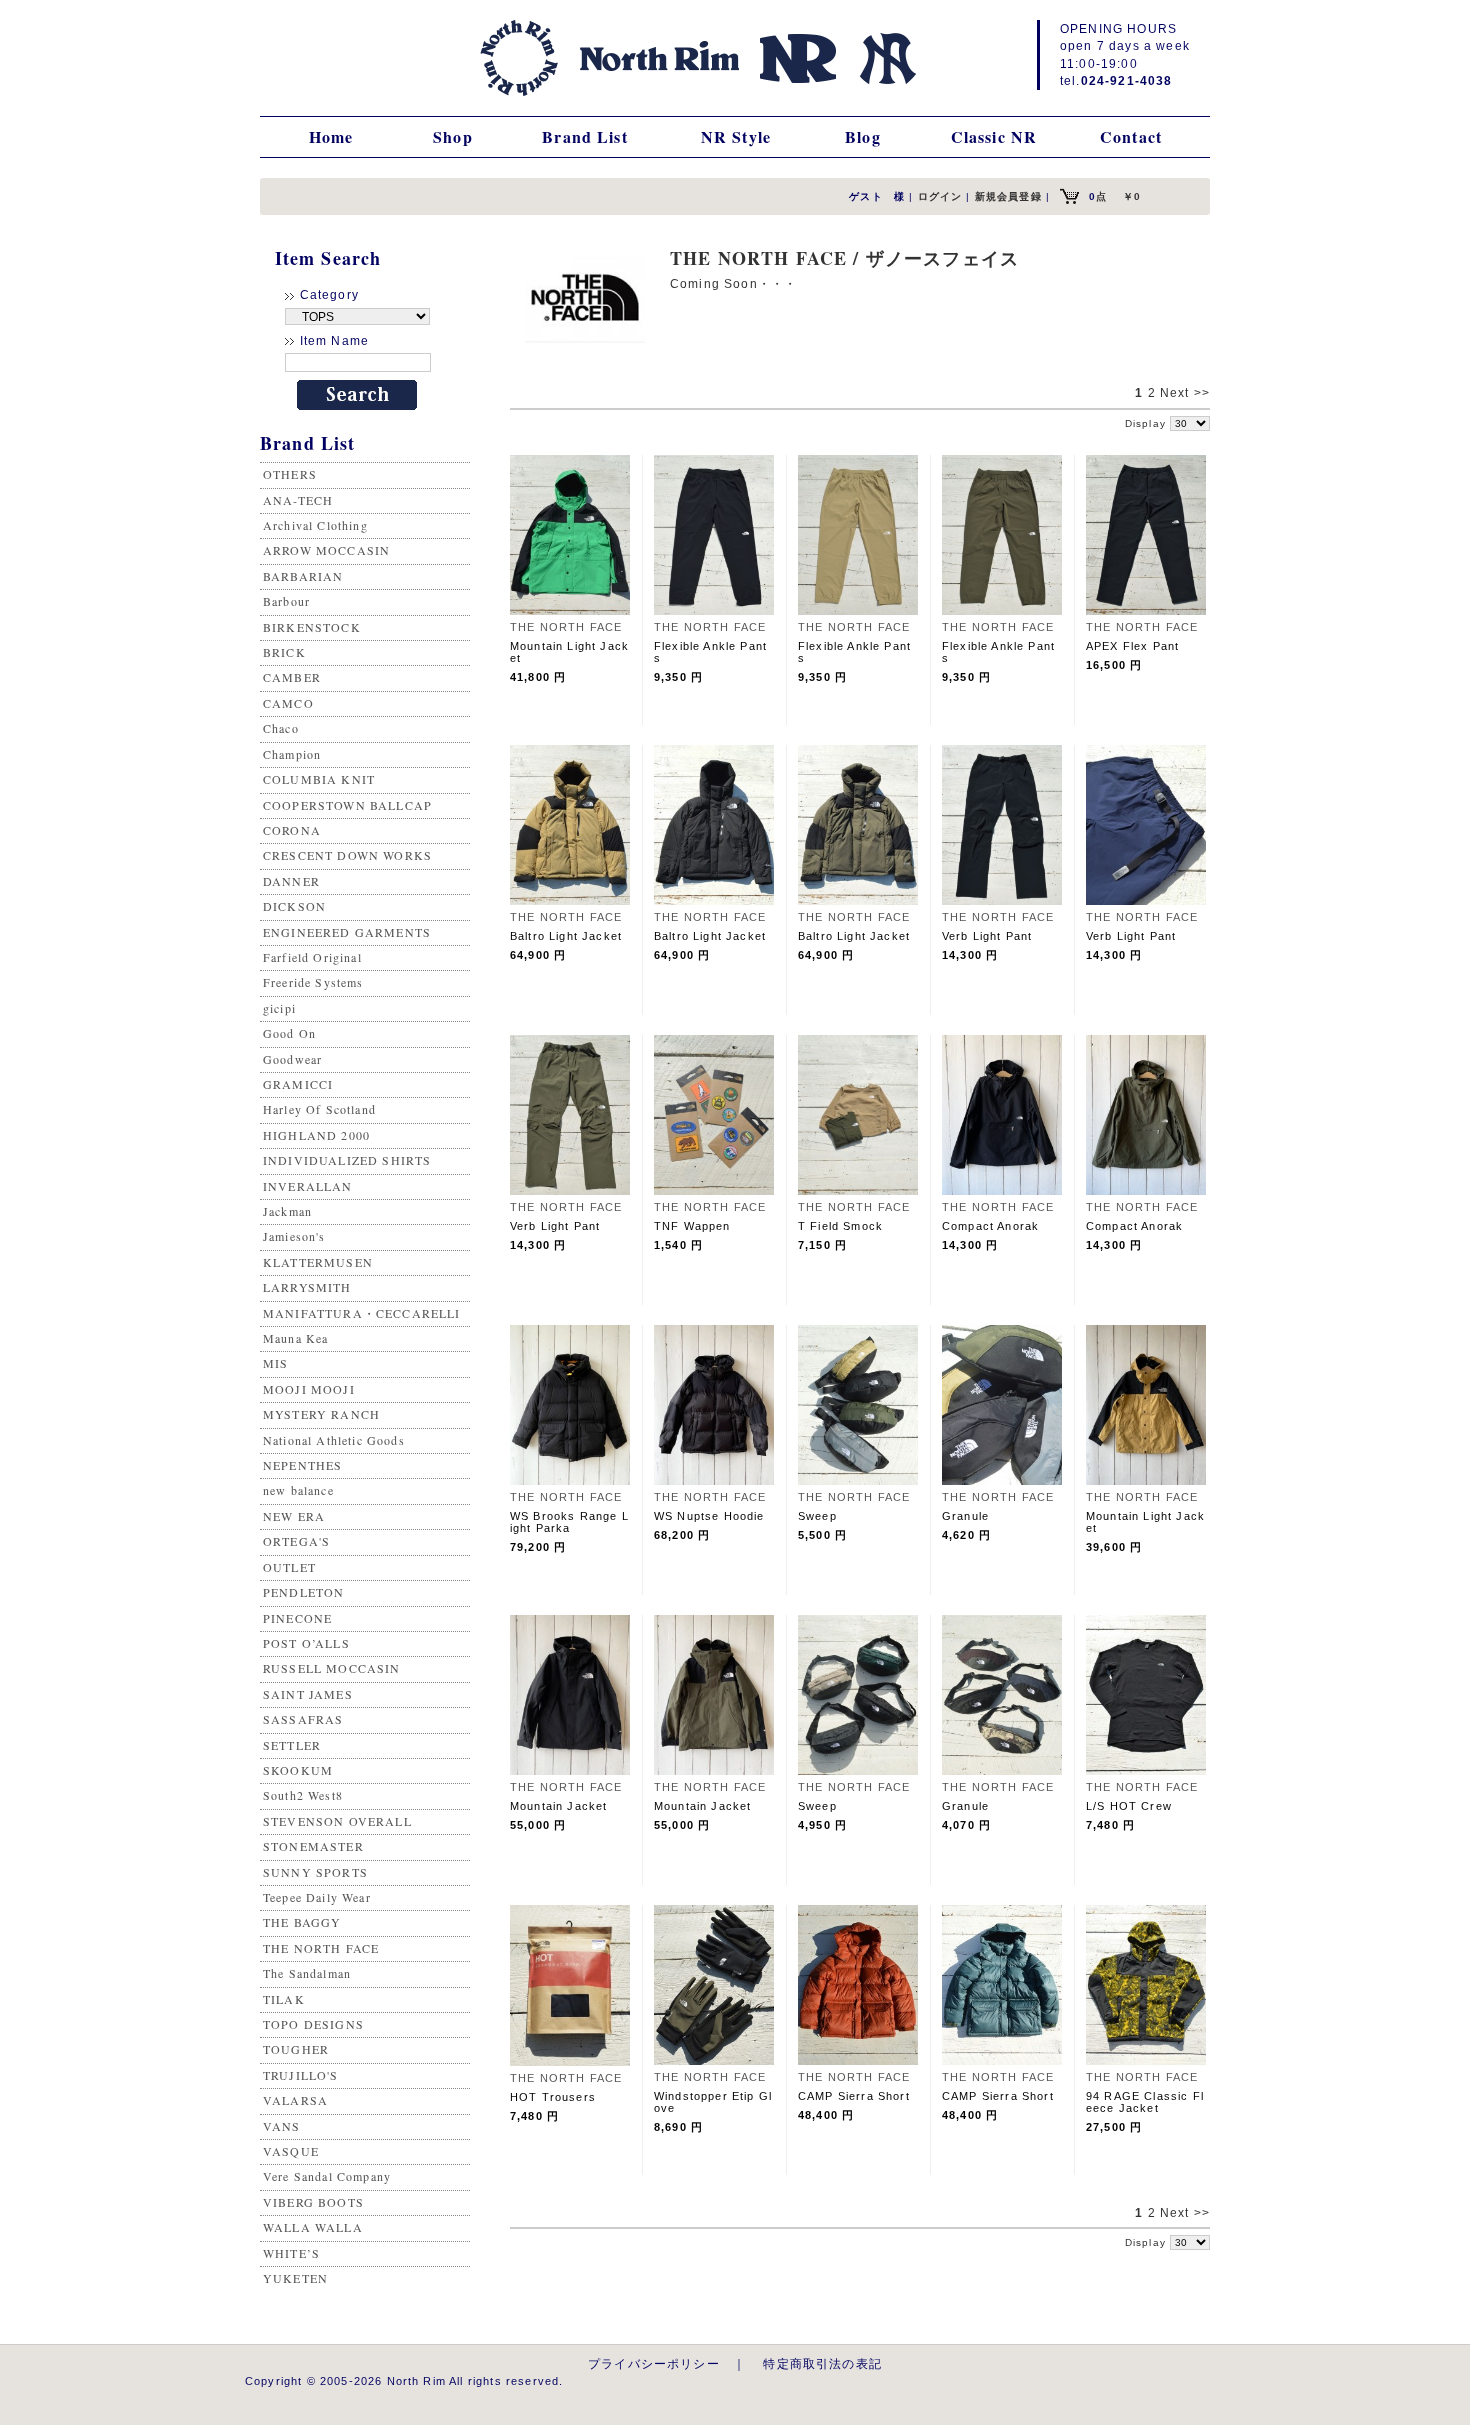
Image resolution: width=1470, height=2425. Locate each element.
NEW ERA (294, 1516)
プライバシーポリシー (654, 2363)
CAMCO (288, 703)
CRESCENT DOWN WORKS (347, 855)
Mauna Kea (295, 1338)
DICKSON (294, 906)
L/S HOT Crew (1129, 1806)
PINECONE (297, 1618)
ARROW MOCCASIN (326, 550)
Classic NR (994, 136)
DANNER (291, 881)
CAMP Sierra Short (854, 2096)
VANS (282, 2126)
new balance (298, 1490)
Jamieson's (294, 1236)
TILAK (284, 1999)
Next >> (1185, 393)
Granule (965, 1516)
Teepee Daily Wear (317, 1897)
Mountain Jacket (558, 1806)
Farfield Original (312, 957)
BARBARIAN (303, 576)
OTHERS (290, 474)
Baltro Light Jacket (566, 936)
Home (331, 136)
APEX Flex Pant (1132, 646)
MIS (275, 1363)
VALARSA (295, 2100)
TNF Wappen (692, 1226)
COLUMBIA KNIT (319, 779)
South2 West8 (303, 1795)
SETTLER (292, 1745)
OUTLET (289, 1567)
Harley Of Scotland (319, 1109)
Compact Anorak (990, 1226)
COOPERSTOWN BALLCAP (347, 805)
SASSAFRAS (303, 1719)
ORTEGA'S (296, 1541)
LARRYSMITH (307, 1287)
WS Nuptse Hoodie (709, 1516)
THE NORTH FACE (321, 1948)
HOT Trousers (553, 2097)
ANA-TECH (298, 500)
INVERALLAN (308, 1186)
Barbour (286, 601)
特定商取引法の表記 (822, 2363)
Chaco (281, 728)
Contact (1131, 136)
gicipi (279, 1008)
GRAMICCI (298, 1084)
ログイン (940, 196)
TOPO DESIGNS (313, 2024)
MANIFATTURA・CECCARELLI (362, 1313)
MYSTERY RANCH (321, 1414)
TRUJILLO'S (301, 2075)
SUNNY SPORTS (315, 1872)
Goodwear (292, 1059)
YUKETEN (295, 2278)
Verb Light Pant (987, 936)
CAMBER (292, 677)
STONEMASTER (313, 1846)
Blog (863, 136)
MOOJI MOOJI (309, 1389)
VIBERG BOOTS (313, 2202)
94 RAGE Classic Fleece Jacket (1145, 2102)
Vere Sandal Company (327, 2176)
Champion (292, 754)
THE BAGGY (302, 1922)
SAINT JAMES (308, 1694)
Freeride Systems (313, 982)
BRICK (284, 652)
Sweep (817, 1516)
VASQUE (291, 2151)
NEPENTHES (302, 1465)
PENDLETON (303, 1592)
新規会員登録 (1008, 196)
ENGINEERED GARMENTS (347, 932)
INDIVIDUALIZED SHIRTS (347, 1160)
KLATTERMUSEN (318, 1262)
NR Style (736, 136)
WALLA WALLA (313, 2227)
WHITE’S (291, 2253)
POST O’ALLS (306, 1643)
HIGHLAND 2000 (316, 1135)
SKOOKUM (298, 1770)
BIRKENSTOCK (312, 627)
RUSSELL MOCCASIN (332, 1668)
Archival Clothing (315, 525)
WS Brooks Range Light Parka (569, 1522)
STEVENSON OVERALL (337, 1821)
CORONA (292, 830)
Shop (453, 136)
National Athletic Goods (334, 1440)
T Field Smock (840, 1226)
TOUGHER (296, 2049)
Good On (289, 1033)
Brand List (585, 136)
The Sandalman (307, 1973)
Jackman (287, 1211)
